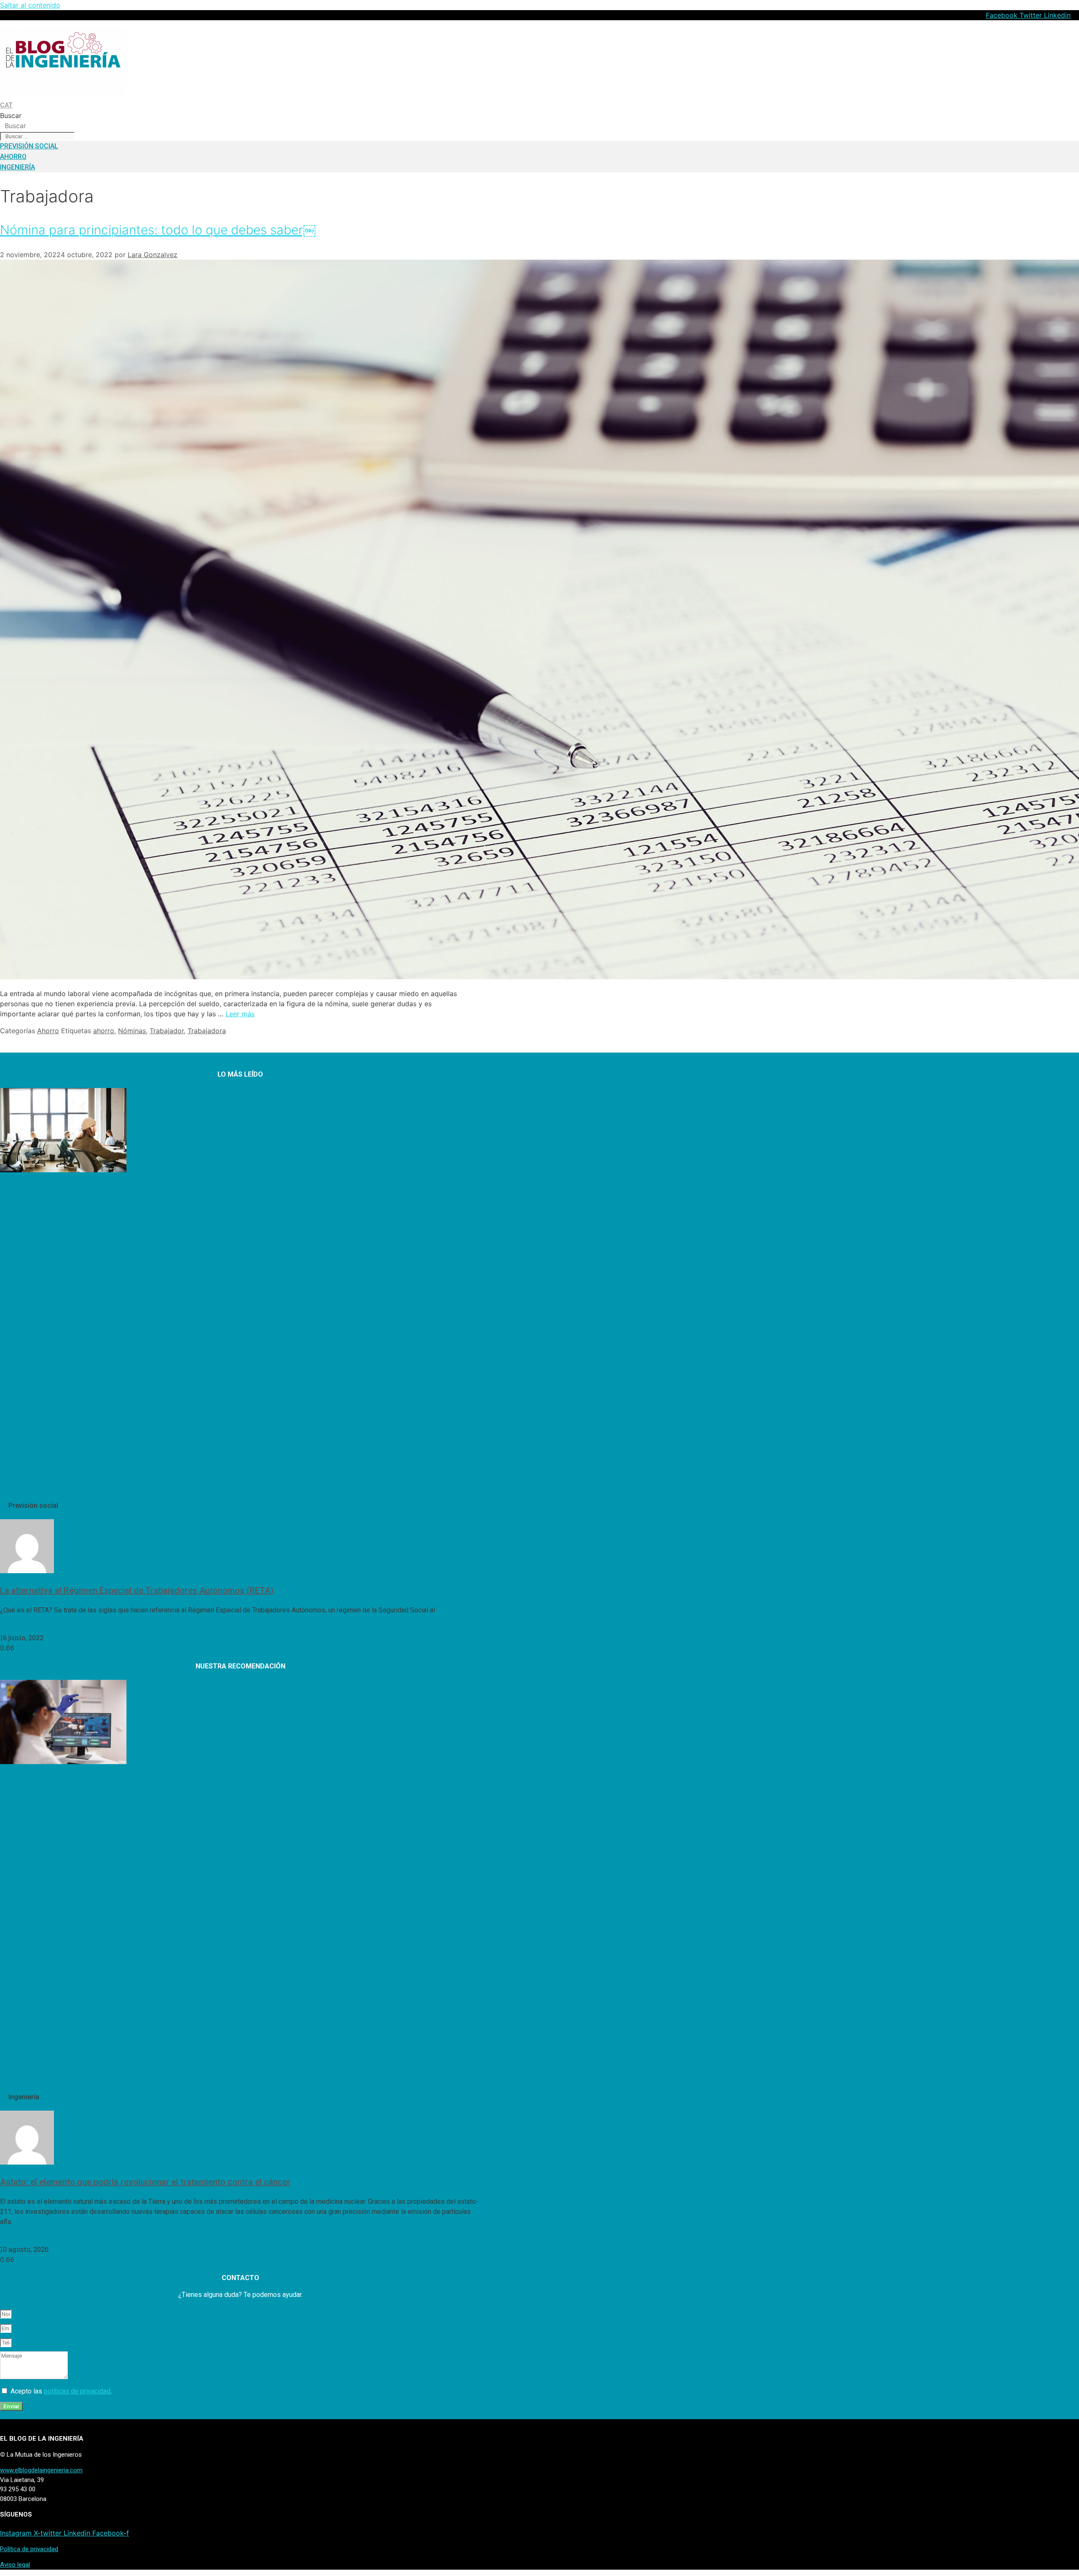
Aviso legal (15, 2565)
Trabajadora (207, 1031)
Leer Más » (17, 1627)
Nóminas (132, 1031)
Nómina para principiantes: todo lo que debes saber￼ (158, 230)
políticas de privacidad (77, 2391)
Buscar (11, 116)
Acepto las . (61, 2391)
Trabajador (167, 1031)
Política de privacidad (29, 2549)
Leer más (240, 1014)
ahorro (104, 1031)
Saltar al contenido (30, 5)
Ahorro (48, 1031)
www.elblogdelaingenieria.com (41, 2470)
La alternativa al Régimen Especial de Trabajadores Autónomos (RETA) (137, 1590)
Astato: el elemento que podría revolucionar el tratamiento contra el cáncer (145, 2182)
